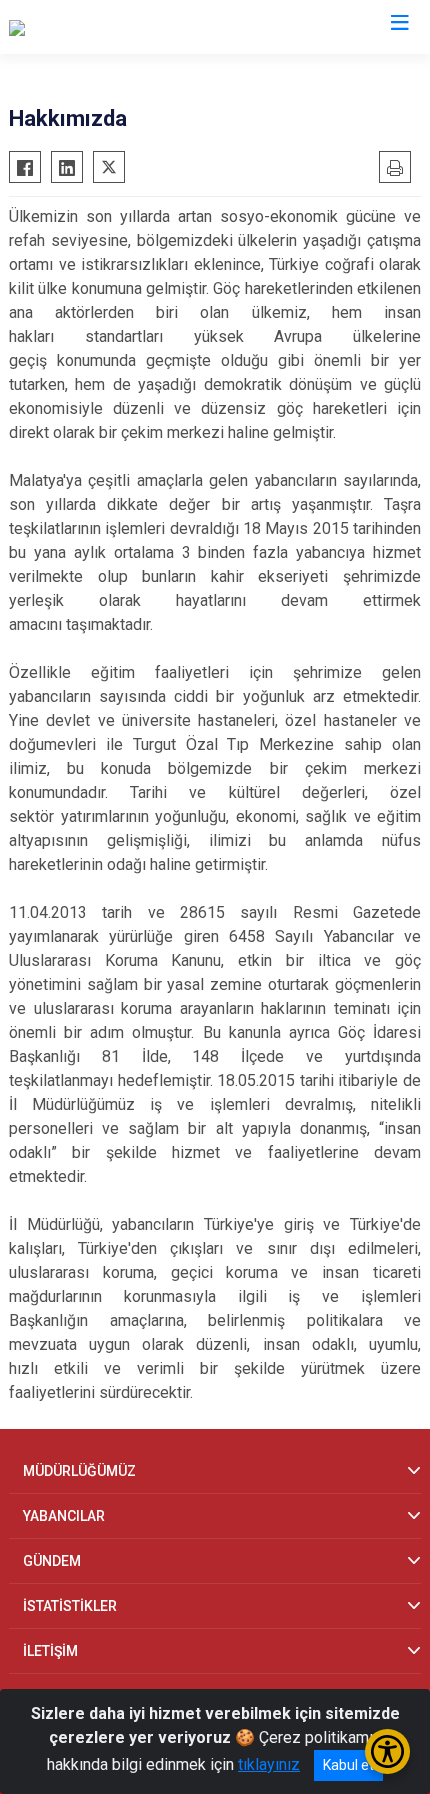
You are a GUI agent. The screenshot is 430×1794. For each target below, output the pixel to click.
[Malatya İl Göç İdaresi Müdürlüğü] (122, 27)
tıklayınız (269, 1764)
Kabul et (348, 1765)
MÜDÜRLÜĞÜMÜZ (79, 1471)
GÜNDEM (52, 1561)
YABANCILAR (64, 1516)
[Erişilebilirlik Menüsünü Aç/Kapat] (387, 1751)
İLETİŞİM (50, 1651)
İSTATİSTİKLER (70, 1606)
